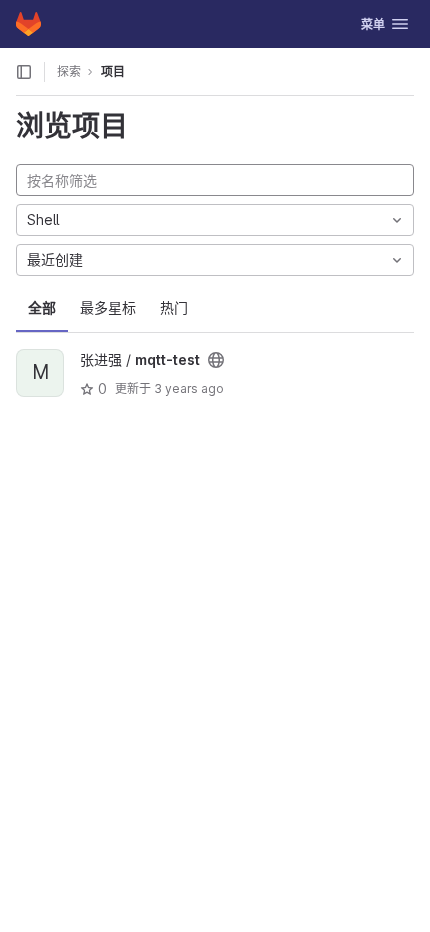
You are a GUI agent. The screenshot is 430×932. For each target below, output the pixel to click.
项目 (113, 71)
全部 (42, 307)
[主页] (28, 24)
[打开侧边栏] (24, 72)
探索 (69, 71)
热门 (174, 307)
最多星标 (108, 307)
